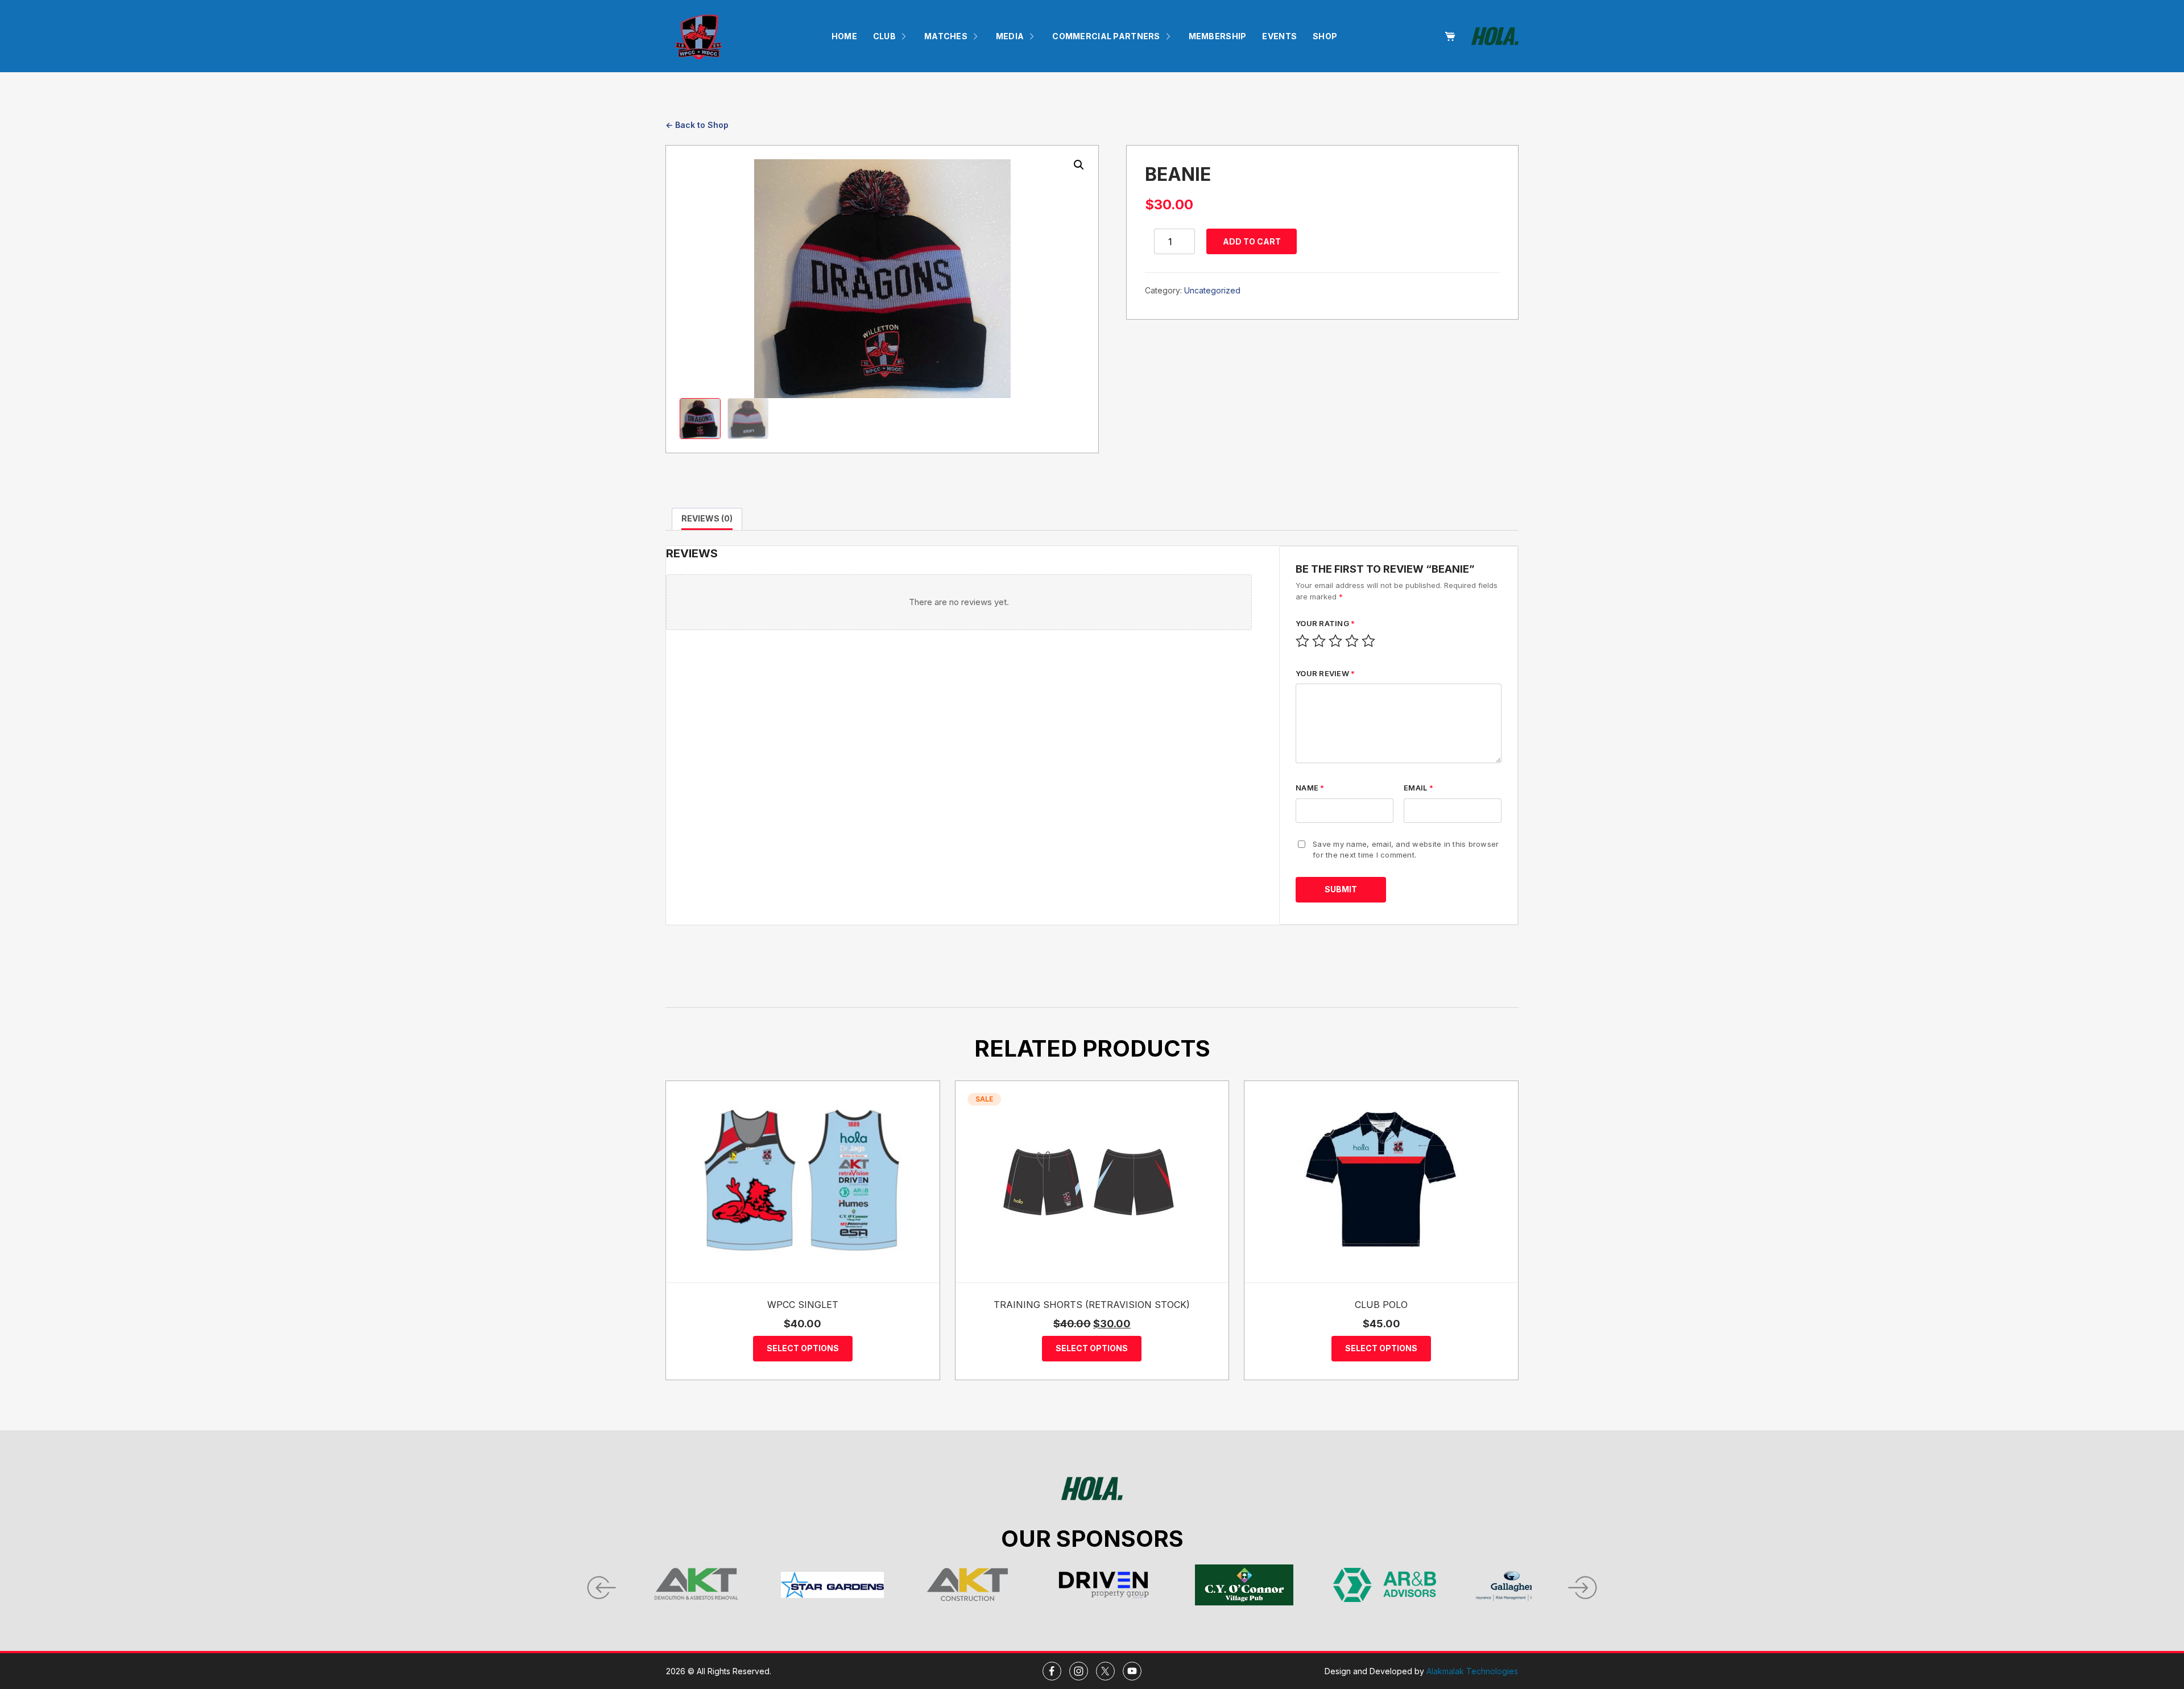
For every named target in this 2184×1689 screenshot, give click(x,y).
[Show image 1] (700, 419)
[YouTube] (1132, 1671)
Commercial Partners (1106, 36)
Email (1418, 788)
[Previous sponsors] (600, 1585)
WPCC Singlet (803, 1305)
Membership (1218, 36)
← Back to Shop (697, 125)
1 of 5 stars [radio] (1302, 641)
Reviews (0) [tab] (707, 518)
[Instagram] (1079, 1671)
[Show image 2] (748, 419)
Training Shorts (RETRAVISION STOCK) (1092, 1305)
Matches (946, 36)
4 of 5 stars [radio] (1352, 641)
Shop (1325, 36)
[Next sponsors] (1584, 1585)
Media (1010, 36)
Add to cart (1252, 241)
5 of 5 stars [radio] (1368, 641)
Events (1279, 36)
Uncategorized (1212, 290)
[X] (1105, 1671)
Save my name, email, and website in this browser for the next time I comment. (1406, 850)
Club (884, 36)
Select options (803, 1348)
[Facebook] (1052, 1671)
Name (1310, 788)
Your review (1325, 673)
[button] (1079, 165)
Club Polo (1381, 1305)
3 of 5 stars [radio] (1335, 641)
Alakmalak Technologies (1472, 1671)
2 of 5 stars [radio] (1319, 641)
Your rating (1325, 623)
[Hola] (1495, 36)
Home (844, 36)
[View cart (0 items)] (1450, 36)
